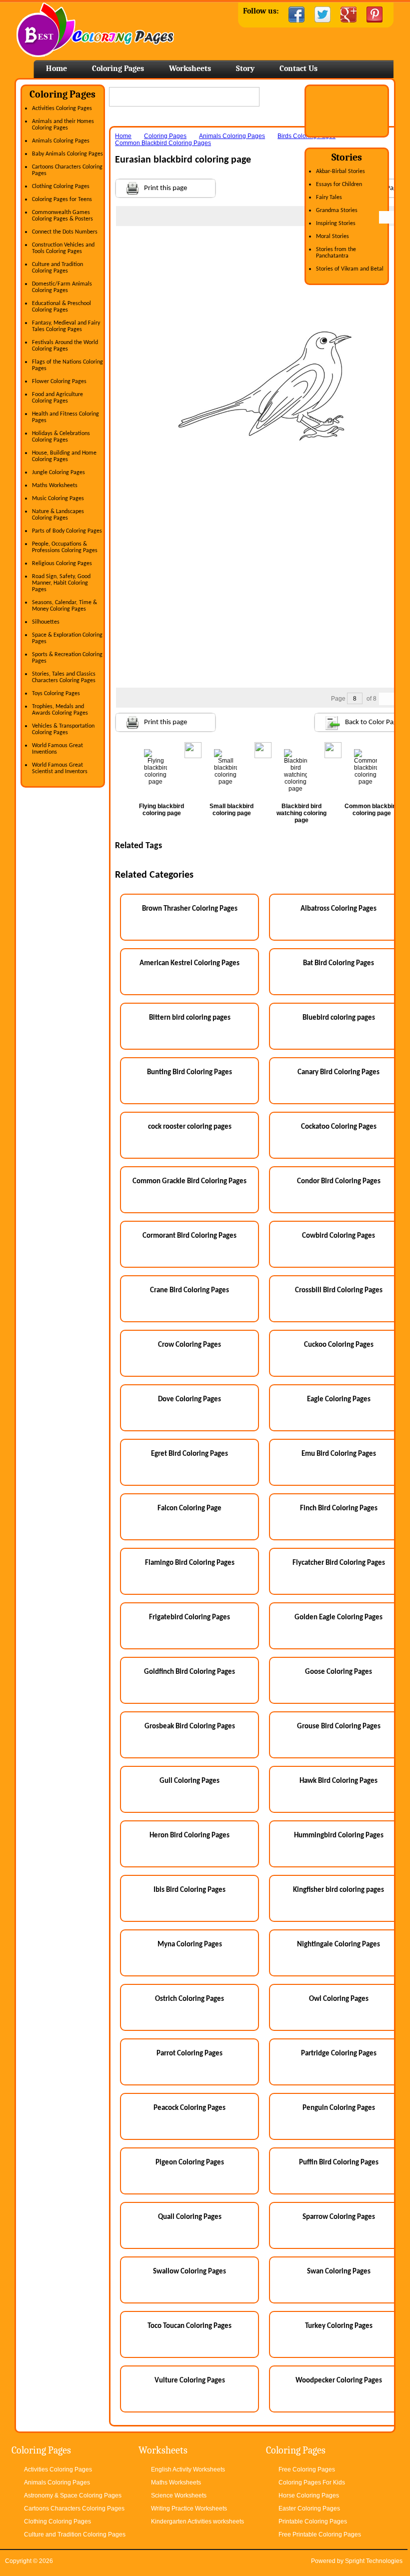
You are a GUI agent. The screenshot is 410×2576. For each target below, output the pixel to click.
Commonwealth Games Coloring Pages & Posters (62, 216)
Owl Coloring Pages (339, 1999)
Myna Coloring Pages (190, 1945)
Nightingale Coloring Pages (338, 1945)
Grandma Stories (337, 211)
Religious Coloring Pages (62, 564)
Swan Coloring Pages (339, 2272)
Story (245, 69)
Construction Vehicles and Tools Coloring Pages (63, 248)
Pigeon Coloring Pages (190, 2163)
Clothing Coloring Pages (61, 187)
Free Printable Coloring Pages (320, 2534)
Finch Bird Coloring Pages (339, 1509)
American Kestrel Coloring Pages (189, 963)
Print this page (165, 188)
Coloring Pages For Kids (312, 2482)
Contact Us (298, 69)
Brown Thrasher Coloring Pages (190, 909)
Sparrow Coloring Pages (339, 2217)
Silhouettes (46, 622)
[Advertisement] (265, 246)
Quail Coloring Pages (190, 2217)
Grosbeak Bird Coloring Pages (190, 1727)
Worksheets (190, 69)
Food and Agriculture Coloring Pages (57, 398)
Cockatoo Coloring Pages (339, 1127)
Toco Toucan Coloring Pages (189, 2326)
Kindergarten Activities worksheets (197, 2521)
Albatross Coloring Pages (338, 909)
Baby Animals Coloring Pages (67, 154)
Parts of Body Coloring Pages (67, 531)
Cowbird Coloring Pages (338, 1236)
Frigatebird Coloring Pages (189, 1618)
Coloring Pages (118, 69)
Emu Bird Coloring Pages (339, 1454)
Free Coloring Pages (307, 2469)
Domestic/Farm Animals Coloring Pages (62, 287)
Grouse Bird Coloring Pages (339, 1727)
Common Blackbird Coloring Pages (163, 143)
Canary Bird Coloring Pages (338, 1072)
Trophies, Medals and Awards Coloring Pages (60, 710)
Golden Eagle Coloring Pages (338, 1618)
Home (95, 30)
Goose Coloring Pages (338, 1672)
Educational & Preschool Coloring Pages (61, 307)
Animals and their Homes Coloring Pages (63, 125)
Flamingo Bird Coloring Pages (190, 1563)
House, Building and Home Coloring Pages (64, 456)
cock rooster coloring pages (190, 1127)
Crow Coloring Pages (189, 1345)
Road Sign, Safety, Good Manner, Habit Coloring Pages (61, 583)
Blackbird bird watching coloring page (301, 813)
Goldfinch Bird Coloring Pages (189, 1672)
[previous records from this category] (385, 217)
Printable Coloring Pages (313, 2521)
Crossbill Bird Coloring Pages (339, 1291)
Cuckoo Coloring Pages (339, 1345)
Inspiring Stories (336, 224)
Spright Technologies (374, 2561)
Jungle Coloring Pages (58, 473)
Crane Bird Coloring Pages (189, 1291)
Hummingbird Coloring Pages (339, 1836)
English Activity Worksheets (188, 2469)
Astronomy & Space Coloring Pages (73, 2495)
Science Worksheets (179, 2495)
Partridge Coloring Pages (339, 2054)
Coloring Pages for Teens (62, 200)
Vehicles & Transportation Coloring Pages (63, 729)
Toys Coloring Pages (56, 694)
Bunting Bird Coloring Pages (189, 1072)
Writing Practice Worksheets (189, 2508)
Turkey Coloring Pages (339, 2326)
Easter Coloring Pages (309, 2508)
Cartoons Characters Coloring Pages (74, 2508)
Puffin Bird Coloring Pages (339, 2163)
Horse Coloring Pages (309, 2495)
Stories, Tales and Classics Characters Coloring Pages (64, 677)
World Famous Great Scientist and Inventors (60, 768)
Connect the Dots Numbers (65, 232)
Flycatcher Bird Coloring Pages (339, 1563)
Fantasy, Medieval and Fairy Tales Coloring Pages (66, 326)
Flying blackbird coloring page (161, 810)
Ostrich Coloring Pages (189, 1999)
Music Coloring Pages (58, 499)
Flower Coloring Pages (59, 382)
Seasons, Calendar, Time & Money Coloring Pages (64, 606)
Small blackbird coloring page (231, 810)
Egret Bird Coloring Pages (189, 1454)
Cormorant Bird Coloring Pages (189, 1236)
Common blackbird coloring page (371, 810)
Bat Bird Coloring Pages (338, 963)
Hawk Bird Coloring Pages (338, 1781)
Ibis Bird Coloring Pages (189, 1890)
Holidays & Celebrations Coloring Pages (61, 437)
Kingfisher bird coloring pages (338, 1890)
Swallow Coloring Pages (189, 2272)
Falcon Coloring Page (189, 1509)
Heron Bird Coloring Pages (189, 1836)
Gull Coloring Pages (189, 1781)
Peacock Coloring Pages (189, 2108)
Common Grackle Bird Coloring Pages (189, 1181)
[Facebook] (296, 15)
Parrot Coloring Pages (189, 2054)
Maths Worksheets (55, 486)
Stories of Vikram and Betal (350, 269)
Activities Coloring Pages (62, 109)
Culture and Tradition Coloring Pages (57, 268)
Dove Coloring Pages (189, 1400)
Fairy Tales (329, 198)
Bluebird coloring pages (339, 1018)
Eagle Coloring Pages (339, 1400)
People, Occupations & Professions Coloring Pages (65, 547)
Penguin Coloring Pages (339, 2108)
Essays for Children (339, 185)
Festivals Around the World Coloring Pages (65, 346)
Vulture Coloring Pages (190, 2381)
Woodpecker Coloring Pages (339, 2381)
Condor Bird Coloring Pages (339, 1181)
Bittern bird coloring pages (190, 1018)
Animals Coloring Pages (61, 141)
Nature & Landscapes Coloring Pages (58, 515)
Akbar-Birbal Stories (340, 172)
